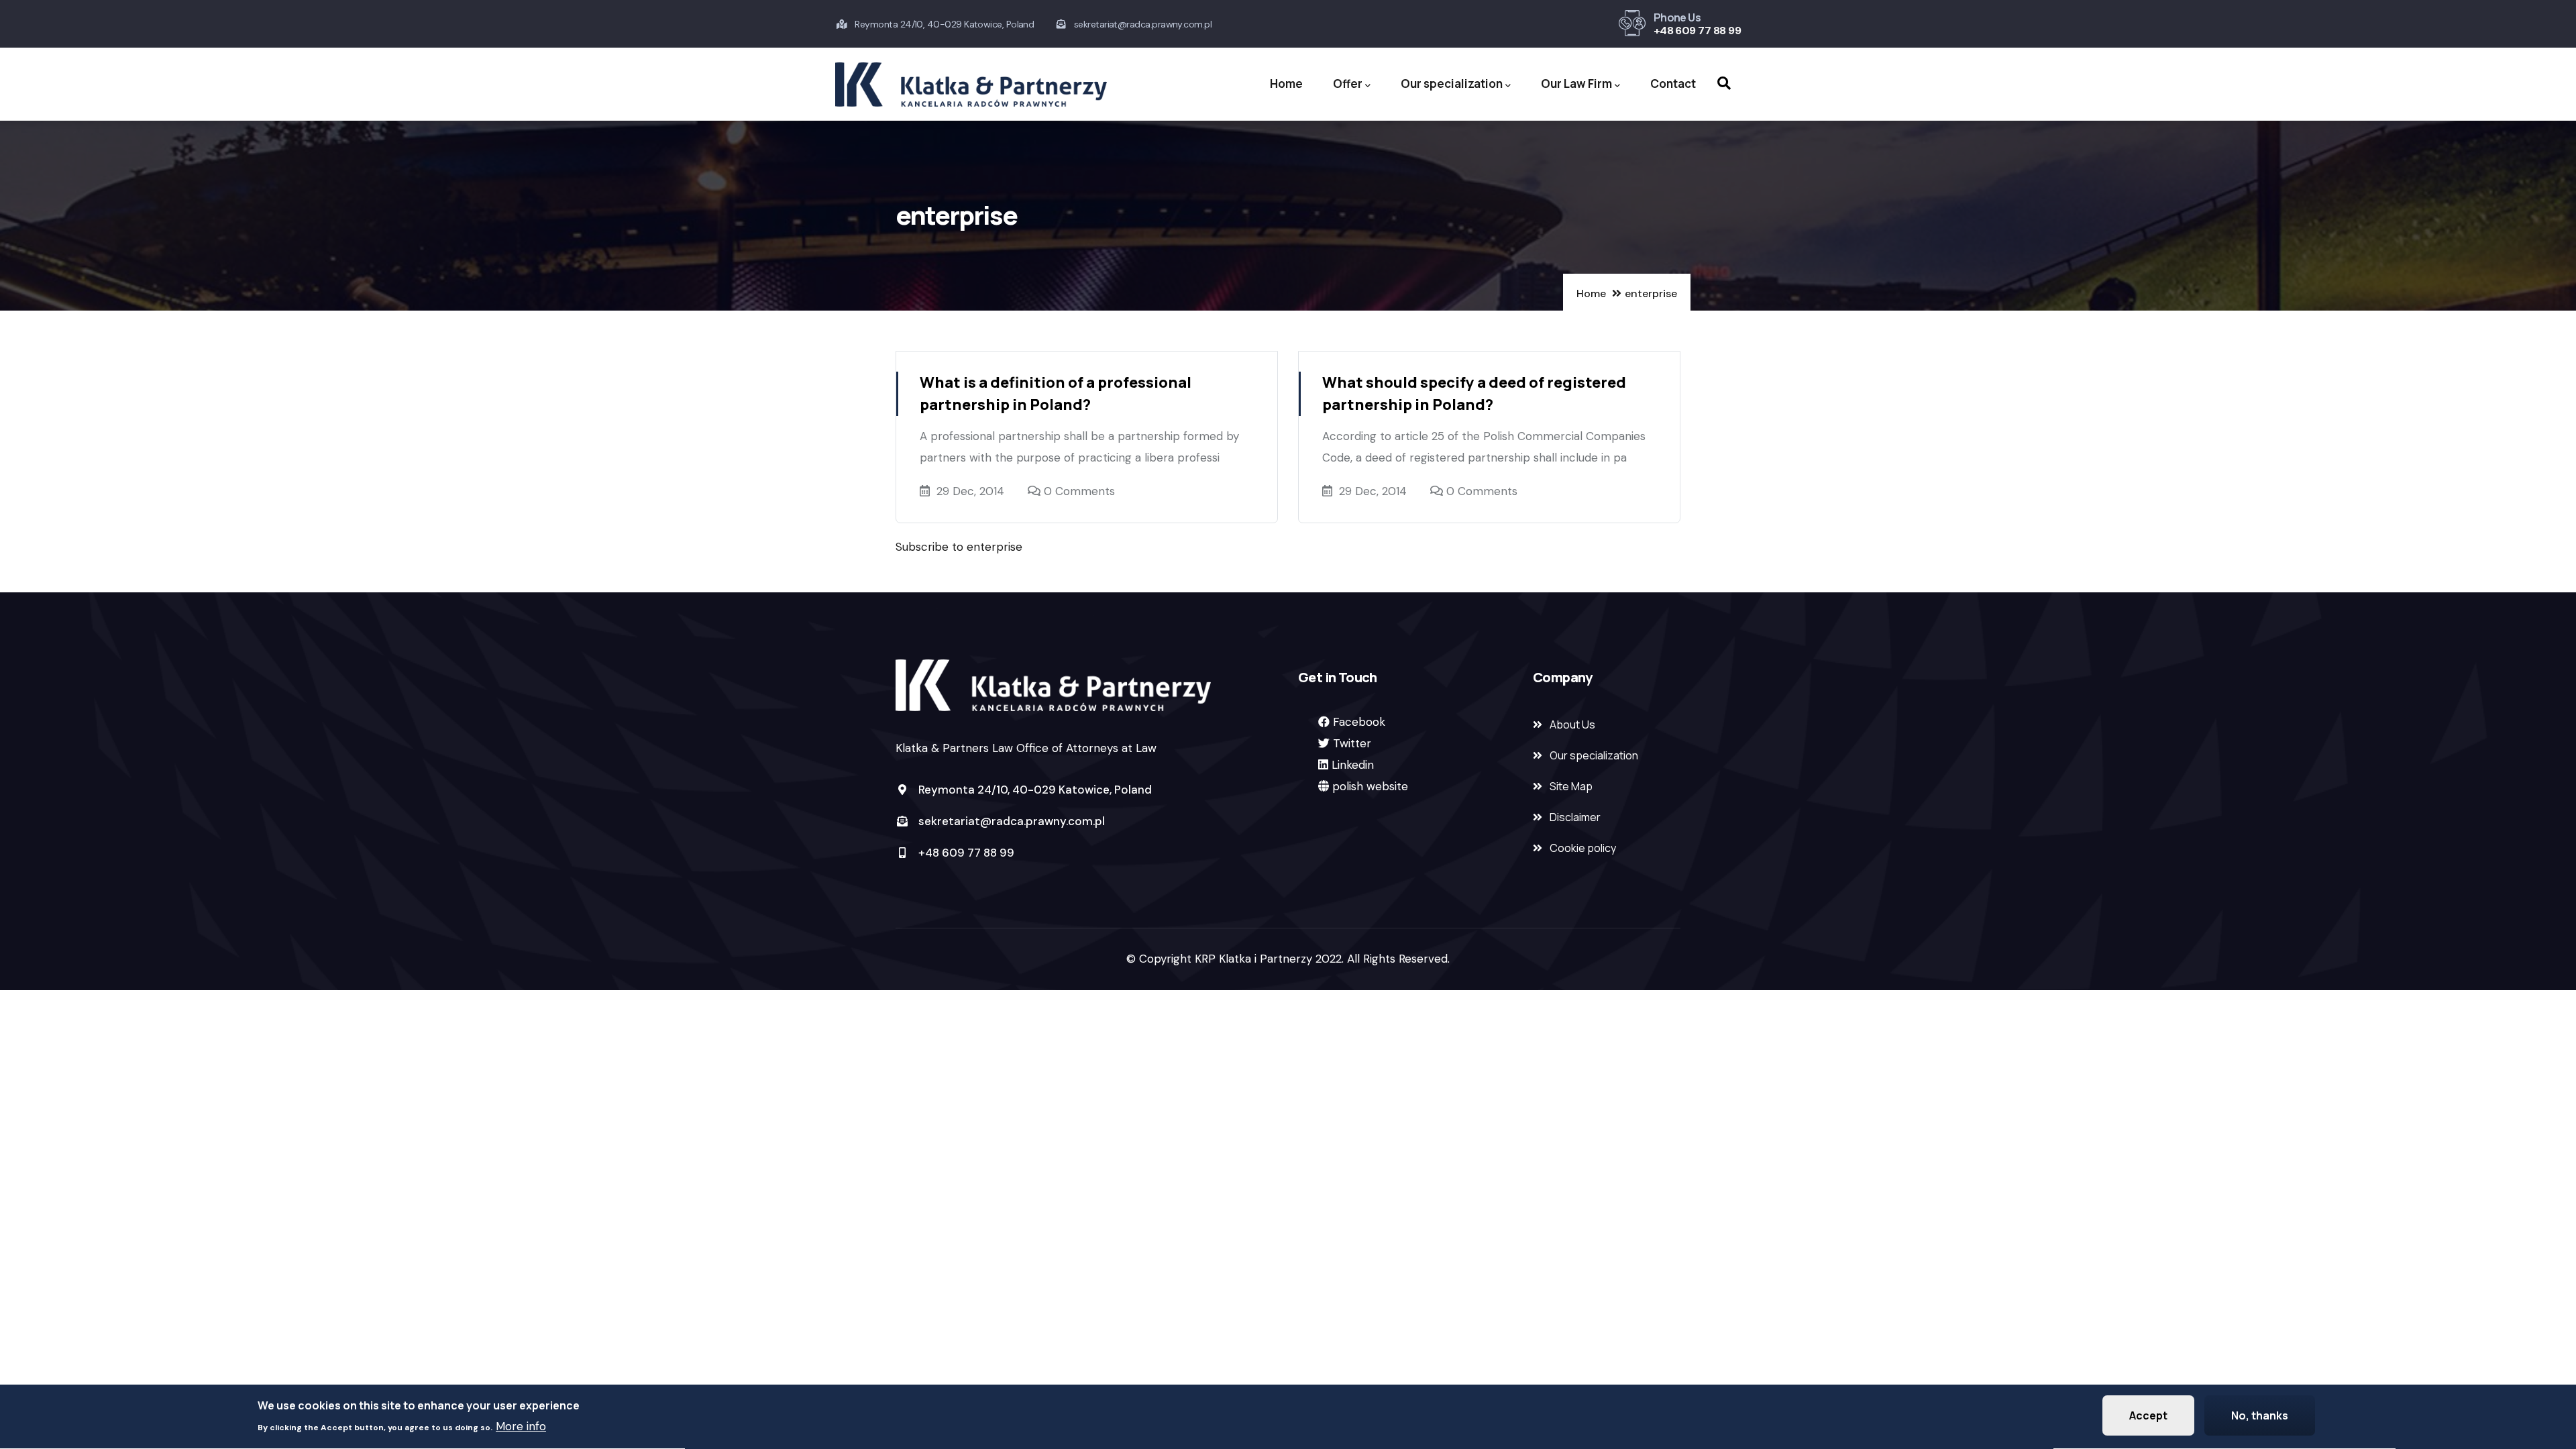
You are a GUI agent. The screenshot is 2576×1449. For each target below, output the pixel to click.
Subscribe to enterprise (959, 547)
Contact (1673, 84)
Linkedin (1353, 765)
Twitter (1352, 743)
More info (521, 1426)
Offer (1348, 84)
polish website (1370, 786)
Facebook (1359, 722)
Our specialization (1452, 84)
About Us (1572, 724)
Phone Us (1677, 17)
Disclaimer (1575, 817)
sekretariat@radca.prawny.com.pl (1010, 821)
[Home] (971, 85)
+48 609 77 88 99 (1697, 31)
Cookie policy (1583, 848)
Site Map (1571, 786)
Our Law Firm (1576, 84)
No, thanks (2260, 1415)
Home (1286, 84)
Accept (2148, 1415)
